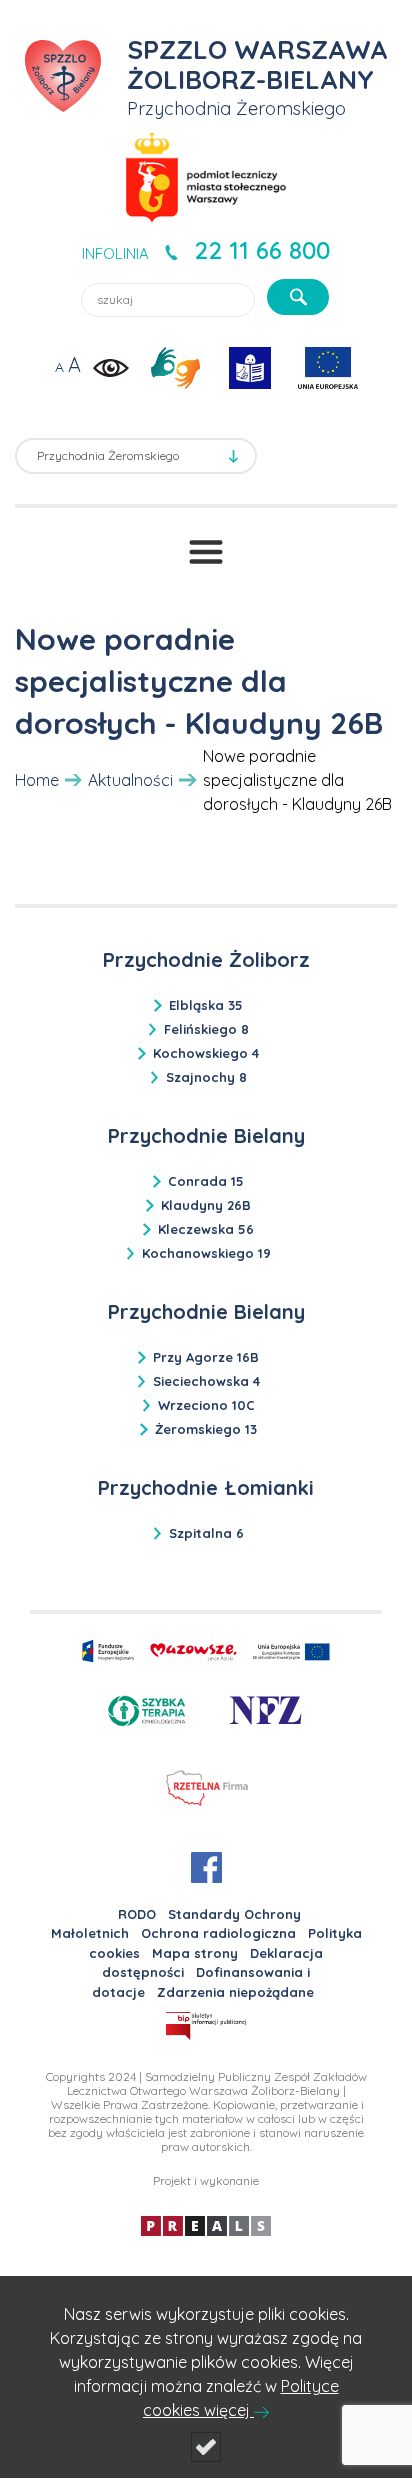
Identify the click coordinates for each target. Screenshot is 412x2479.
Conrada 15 (206, 1181)
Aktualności (130, 780)
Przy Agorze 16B (206, 1357)
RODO (137, 1914)
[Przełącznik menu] (206, 552)
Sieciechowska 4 (206, 1381)
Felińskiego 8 (206, 1029)
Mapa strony (195, 1953)
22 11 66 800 (262, 250)
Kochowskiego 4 (206, 1053)
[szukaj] (298, 297)
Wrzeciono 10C (206, 1405)
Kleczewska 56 (206, 1229)
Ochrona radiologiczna (218, 1933)
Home (37, 780)
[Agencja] (206, 2224)
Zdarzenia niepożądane (235, 1992)
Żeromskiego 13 (206, 1429)
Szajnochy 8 (206, 1077)
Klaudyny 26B (206, 1205)
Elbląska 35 (206, 1005)
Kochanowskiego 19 (206, 1253)
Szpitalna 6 (206, 1533)
